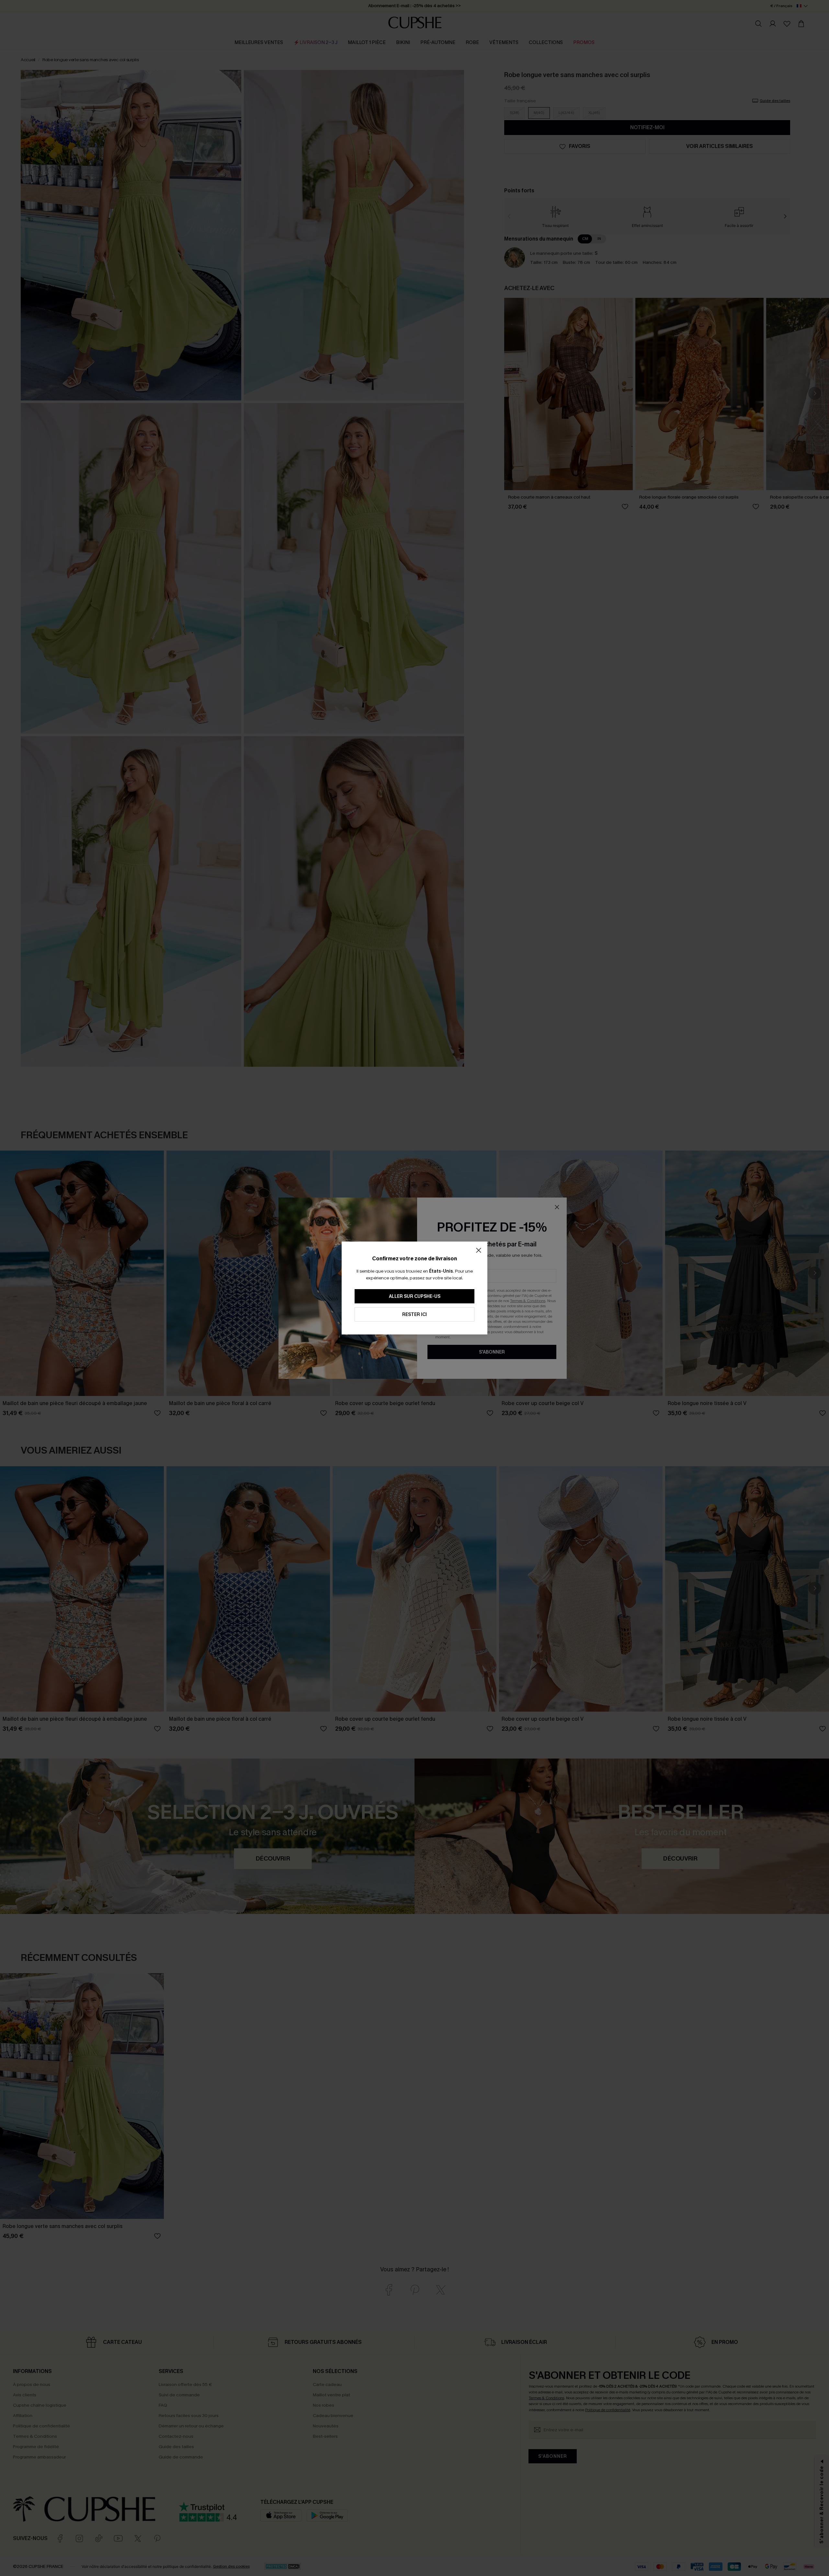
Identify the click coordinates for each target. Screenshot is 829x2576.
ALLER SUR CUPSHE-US (415, 1296)
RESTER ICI (414, 1315)
